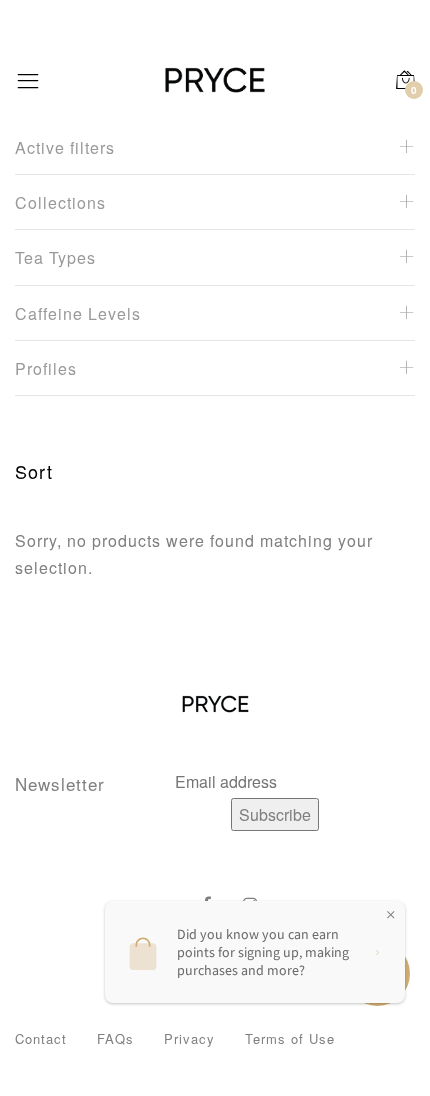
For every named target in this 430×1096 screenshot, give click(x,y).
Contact (41, 1038)
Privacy (189, 1038)
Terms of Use (290, 1038)
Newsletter (60, 783)
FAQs (115, 1038)
